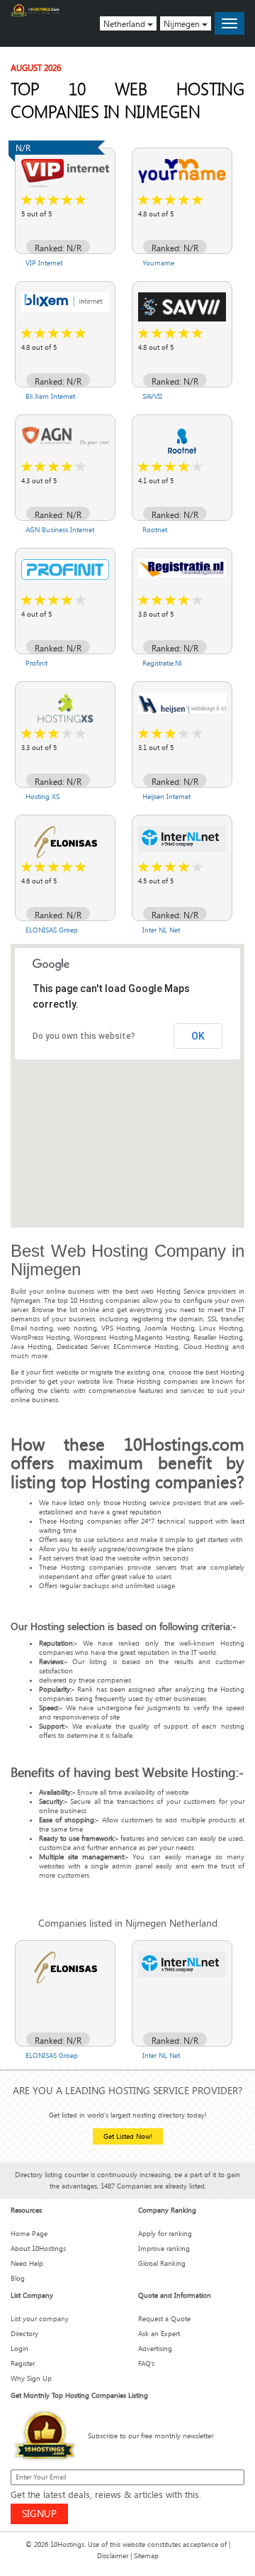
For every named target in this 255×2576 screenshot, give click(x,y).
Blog (18, 2278)
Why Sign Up (31, 2378)
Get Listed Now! (128, 2136)
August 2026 (36, 67)
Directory (24, 2334)
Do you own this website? (84, 1036)
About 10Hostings (38, 2249)
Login (19, 2349)
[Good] (54, 200)
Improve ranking (164, 2249)
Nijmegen (183, 23)
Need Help (27, 2263)
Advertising (155, 2349)
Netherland (125, 23)
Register (23, 2363)
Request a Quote (164, 2319)
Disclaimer (113, 2556)
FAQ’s (146, 2363)
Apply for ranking (165, 2234)
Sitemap (146, 2556)
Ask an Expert (159, 2334)
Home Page (29, 2234)
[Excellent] (81, 200)
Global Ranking (162, 2263)
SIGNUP (39, 2513)
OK (198, 1036)
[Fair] (40, 200)
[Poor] (27, 200)
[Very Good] (67, 200)
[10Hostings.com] (35, 10)
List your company (40, 2319)
